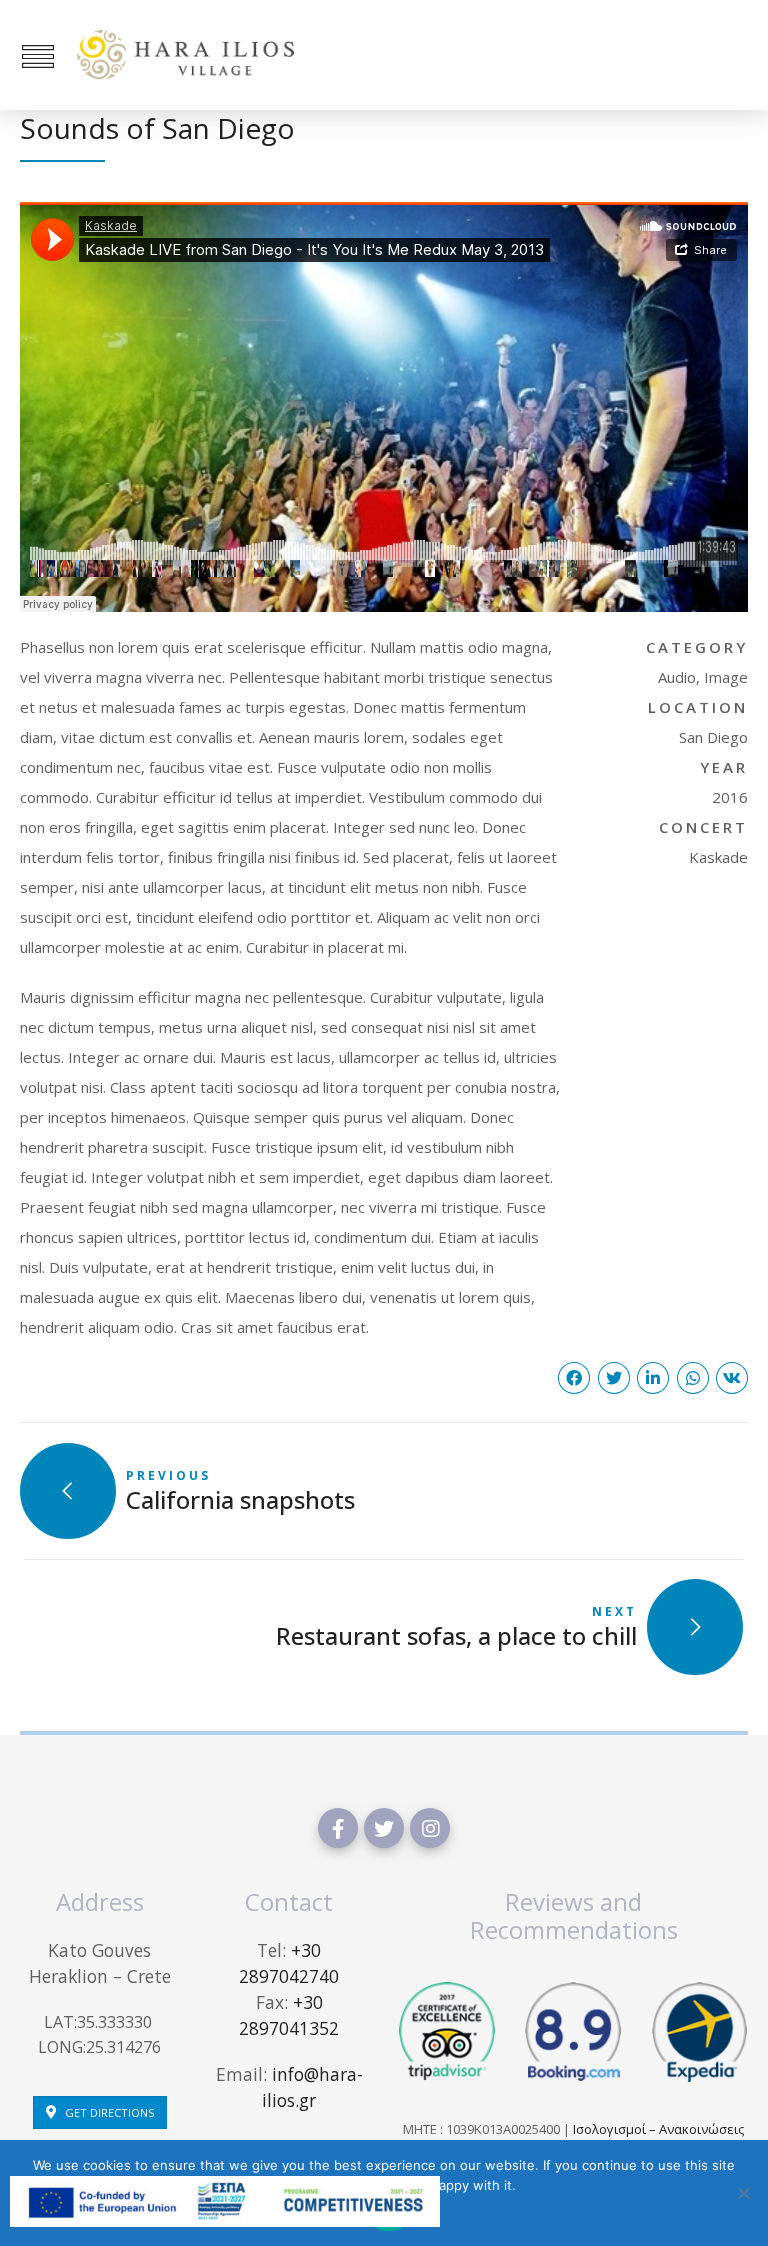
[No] (743, 2193)
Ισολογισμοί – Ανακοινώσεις (658, 2129)
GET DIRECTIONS (109, 2112)
